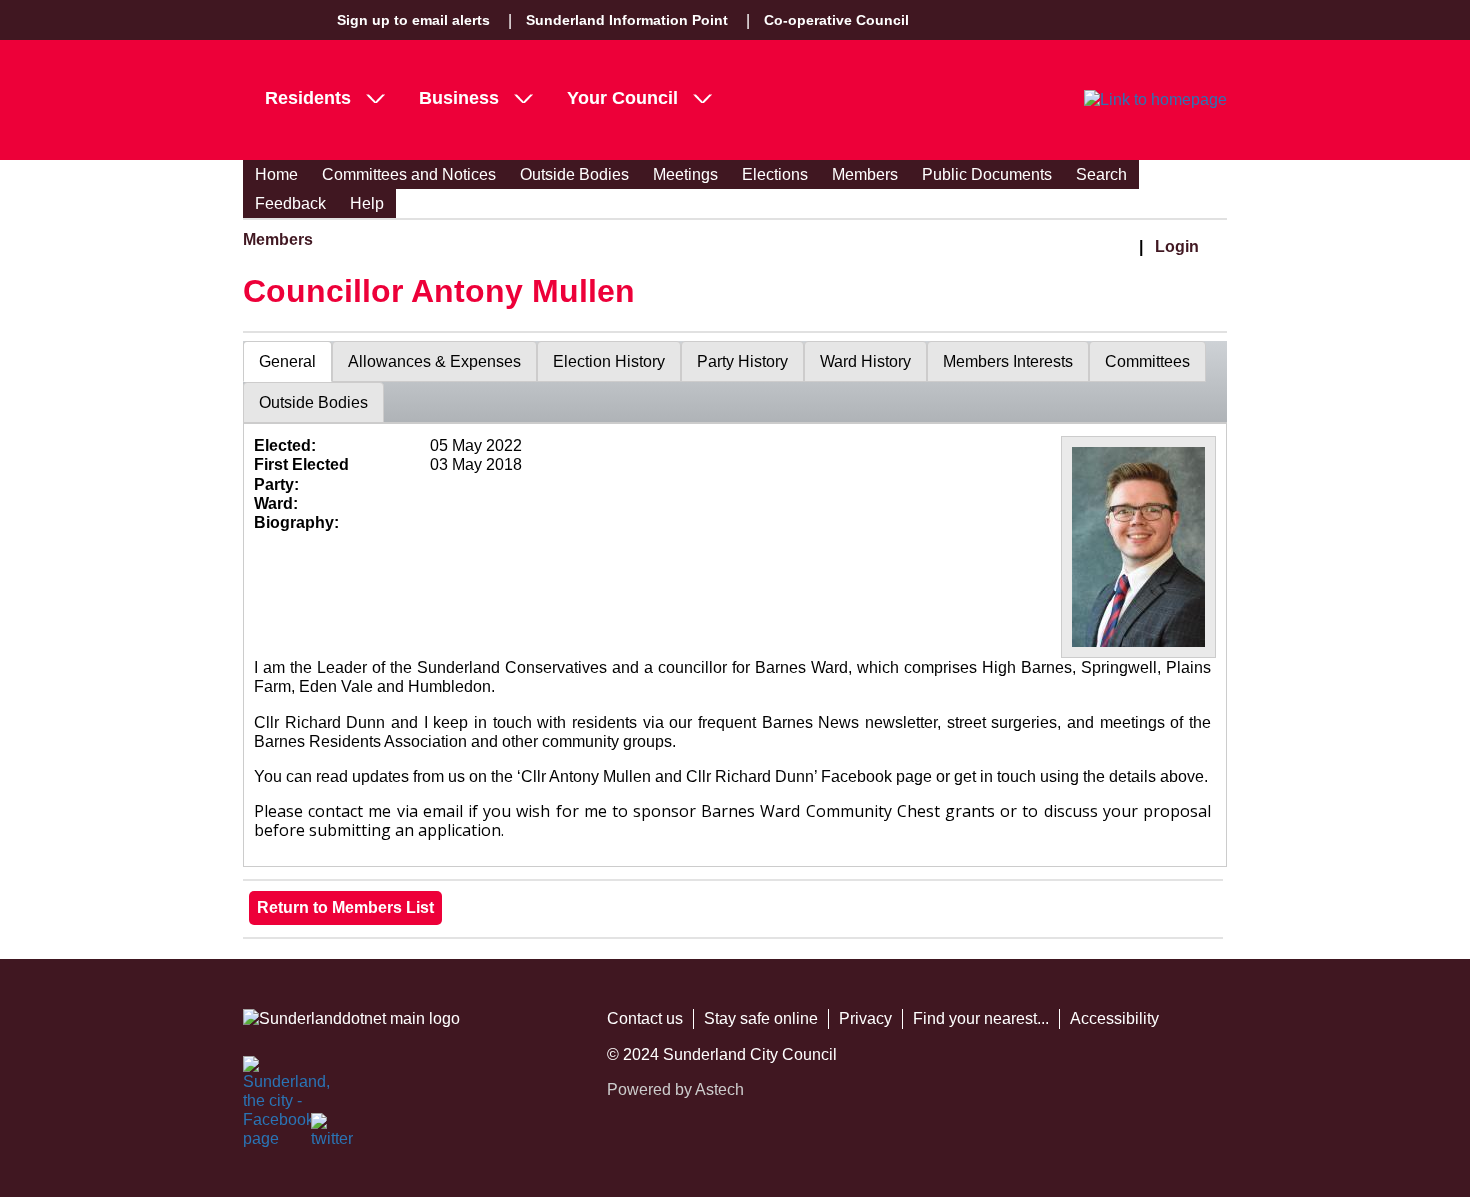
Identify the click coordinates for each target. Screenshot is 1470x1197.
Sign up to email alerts (413, 20)
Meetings (685, 174)
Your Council (622, 98)
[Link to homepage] (1155, 100)
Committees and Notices (409, 174)
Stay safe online (761, 1018)
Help (367, 203)
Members (865, 174)
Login (1177, 246)
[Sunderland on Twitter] (333, 1135)
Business (459, 98)
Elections (775, 174)
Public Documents (987, 174)
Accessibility (1114, 1018)
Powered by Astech (675, 1089)
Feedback (290, 203)
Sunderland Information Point (627, 20)
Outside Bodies (574, 174)
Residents (308, 98)
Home (276, 174)
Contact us (645, 1018)
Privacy (865, 1018)
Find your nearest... (981, 1018)
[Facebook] (265, 1078)
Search (1101, 174)
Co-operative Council (836, 20)
